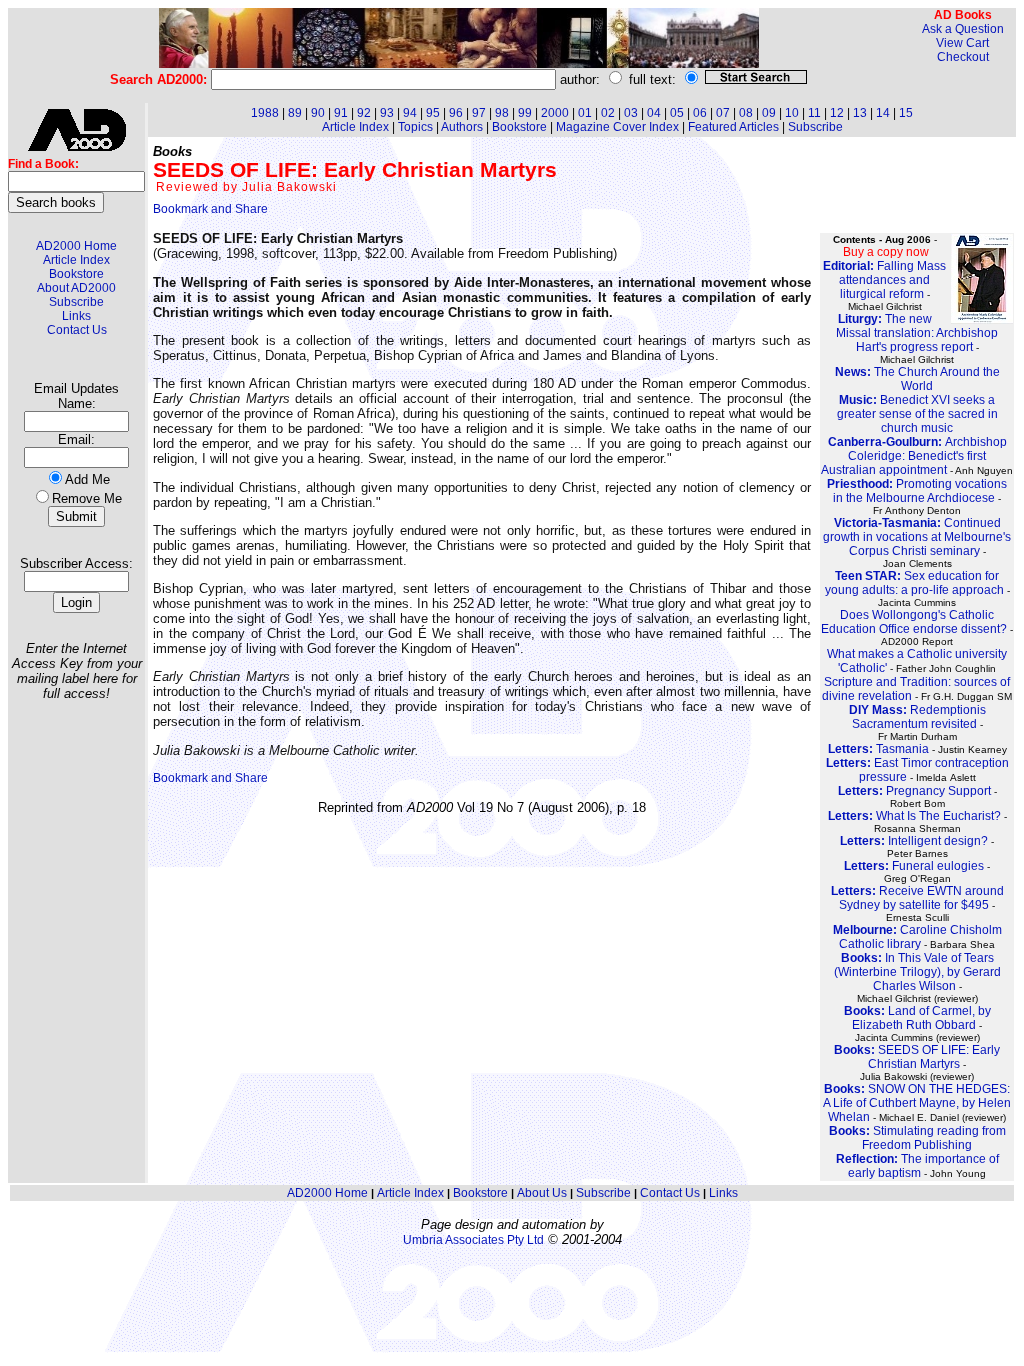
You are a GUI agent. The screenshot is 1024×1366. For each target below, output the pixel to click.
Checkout (963, 57)
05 (677, 113)
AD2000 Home (76, 246)
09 (769, 113)
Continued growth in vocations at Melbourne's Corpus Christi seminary (917, 537)
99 (525, 113)
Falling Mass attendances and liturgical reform (884, 280)
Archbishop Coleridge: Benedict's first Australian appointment (914, 456)
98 (502, 113)
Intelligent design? (914, 841)
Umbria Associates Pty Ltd (473, 1240)
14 (883, 113)
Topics (415, 127)
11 (814, 113)
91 (341, 113)
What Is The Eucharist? (914, 816)
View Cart (962, 43)
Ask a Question (963, 29)
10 (792, 113)
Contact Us (77, 330)
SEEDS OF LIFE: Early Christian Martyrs (917, 1057)
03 (631, 113)
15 (906, 113)
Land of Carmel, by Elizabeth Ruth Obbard (917, 1018)
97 (479, 113)
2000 (555, 113)
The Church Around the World (917, 379)
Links (76, 316)
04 (654, 113)
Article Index (76, 260)
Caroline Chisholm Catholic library (917, 937)
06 (700, 113)
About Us (542, 1193)
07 (723, 113)
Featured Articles (733, 127)
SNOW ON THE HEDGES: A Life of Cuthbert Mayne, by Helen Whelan (917, 1103)
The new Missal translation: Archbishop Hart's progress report (917, 333)
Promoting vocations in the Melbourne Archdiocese (917, 491)
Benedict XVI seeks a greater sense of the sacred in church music (917, 414)
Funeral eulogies (914, 866)
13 (860, 113)
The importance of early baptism (917, 1166)
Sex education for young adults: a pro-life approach (914, 583)
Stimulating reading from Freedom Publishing (917, 1138)
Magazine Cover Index (617, 127)
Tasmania (878, 749)
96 (456, 113)
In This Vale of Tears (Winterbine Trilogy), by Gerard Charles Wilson (917, 972)
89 (295, 113)
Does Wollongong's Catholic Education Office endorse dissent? (914, 622)
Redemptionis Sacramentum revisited (917, 717)
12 (837, 113)
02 (608, 113)
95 (433, 113)
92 (364, 113)
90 (318, 113)
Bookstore (76, 274)
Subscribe (76, 302)
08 (746, 113)
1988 (265, 113)
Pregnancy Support (914, 791)
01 (585, 113)
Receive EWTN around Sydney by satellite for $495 (917, 898)
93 (387, 113)
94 (410, 113)
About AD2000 (76, 288)
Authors (462, 127)
